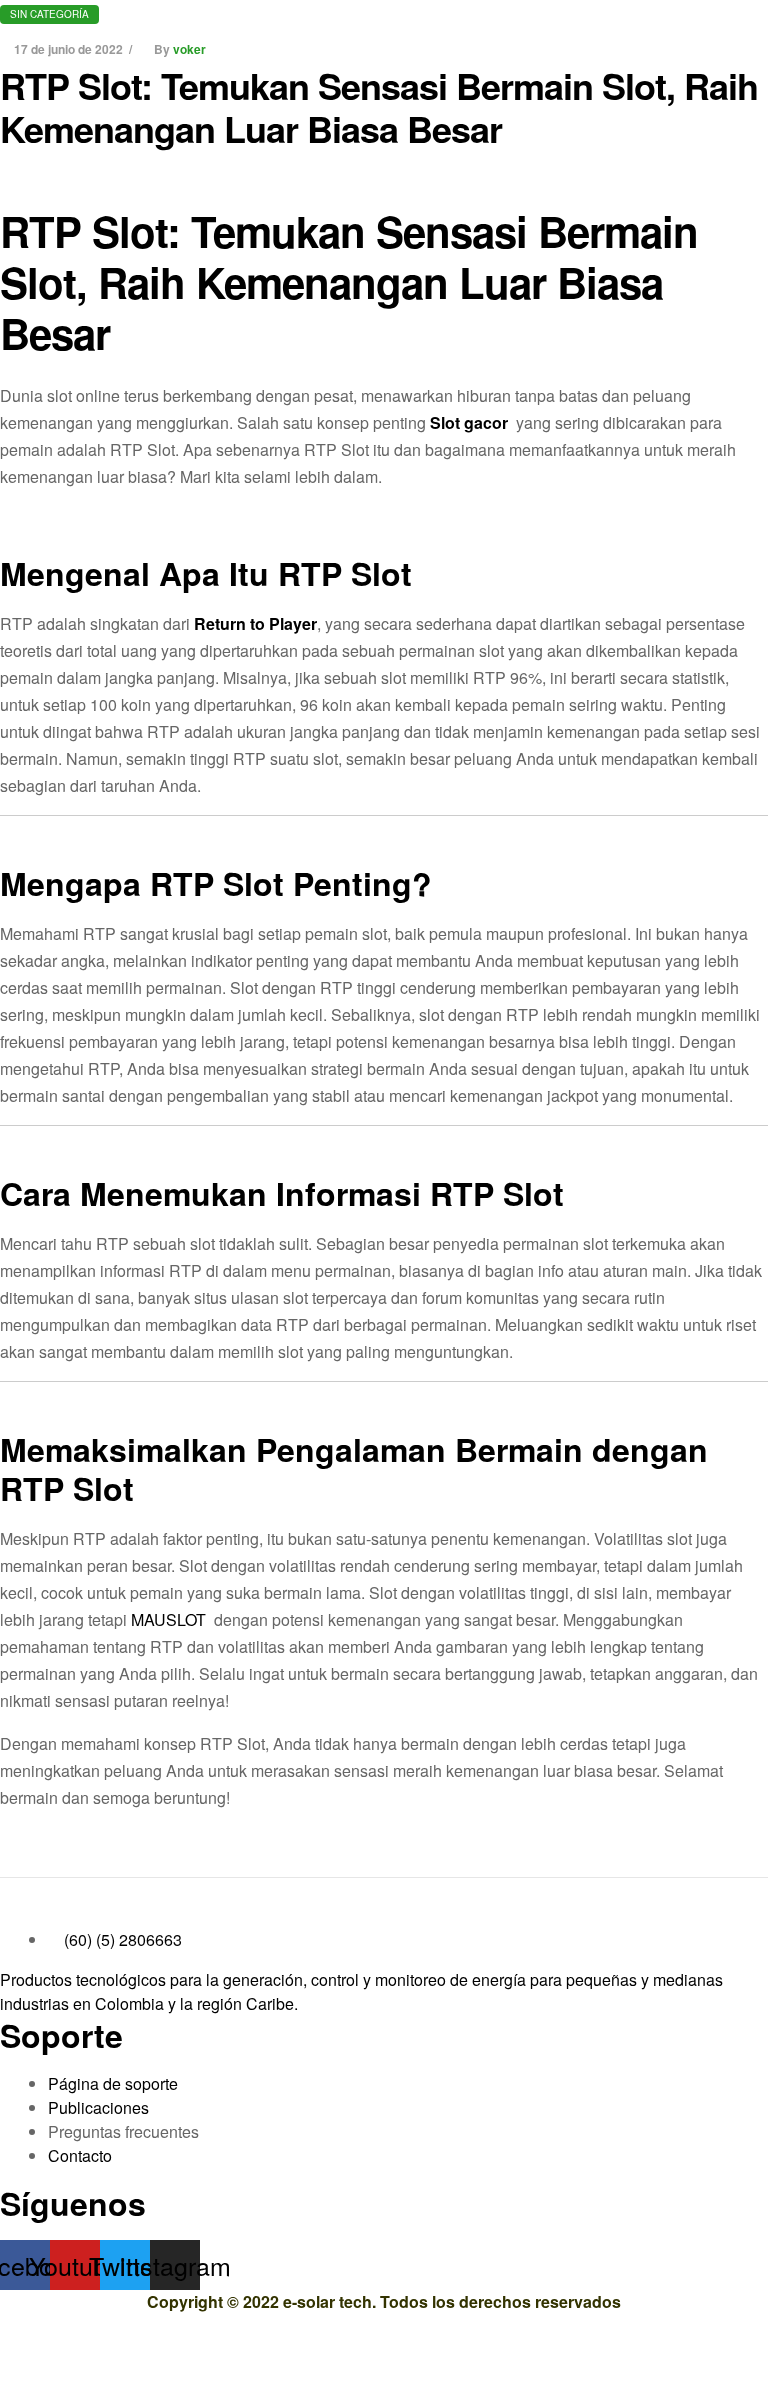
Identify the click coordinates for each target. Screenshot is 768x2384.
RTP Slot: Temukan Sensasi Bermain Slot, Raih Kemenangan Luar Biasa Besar (379, 106)
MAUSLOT (168, 1619)
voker (189, 49)
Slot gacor (469, 422)
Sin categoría (49, 14)
